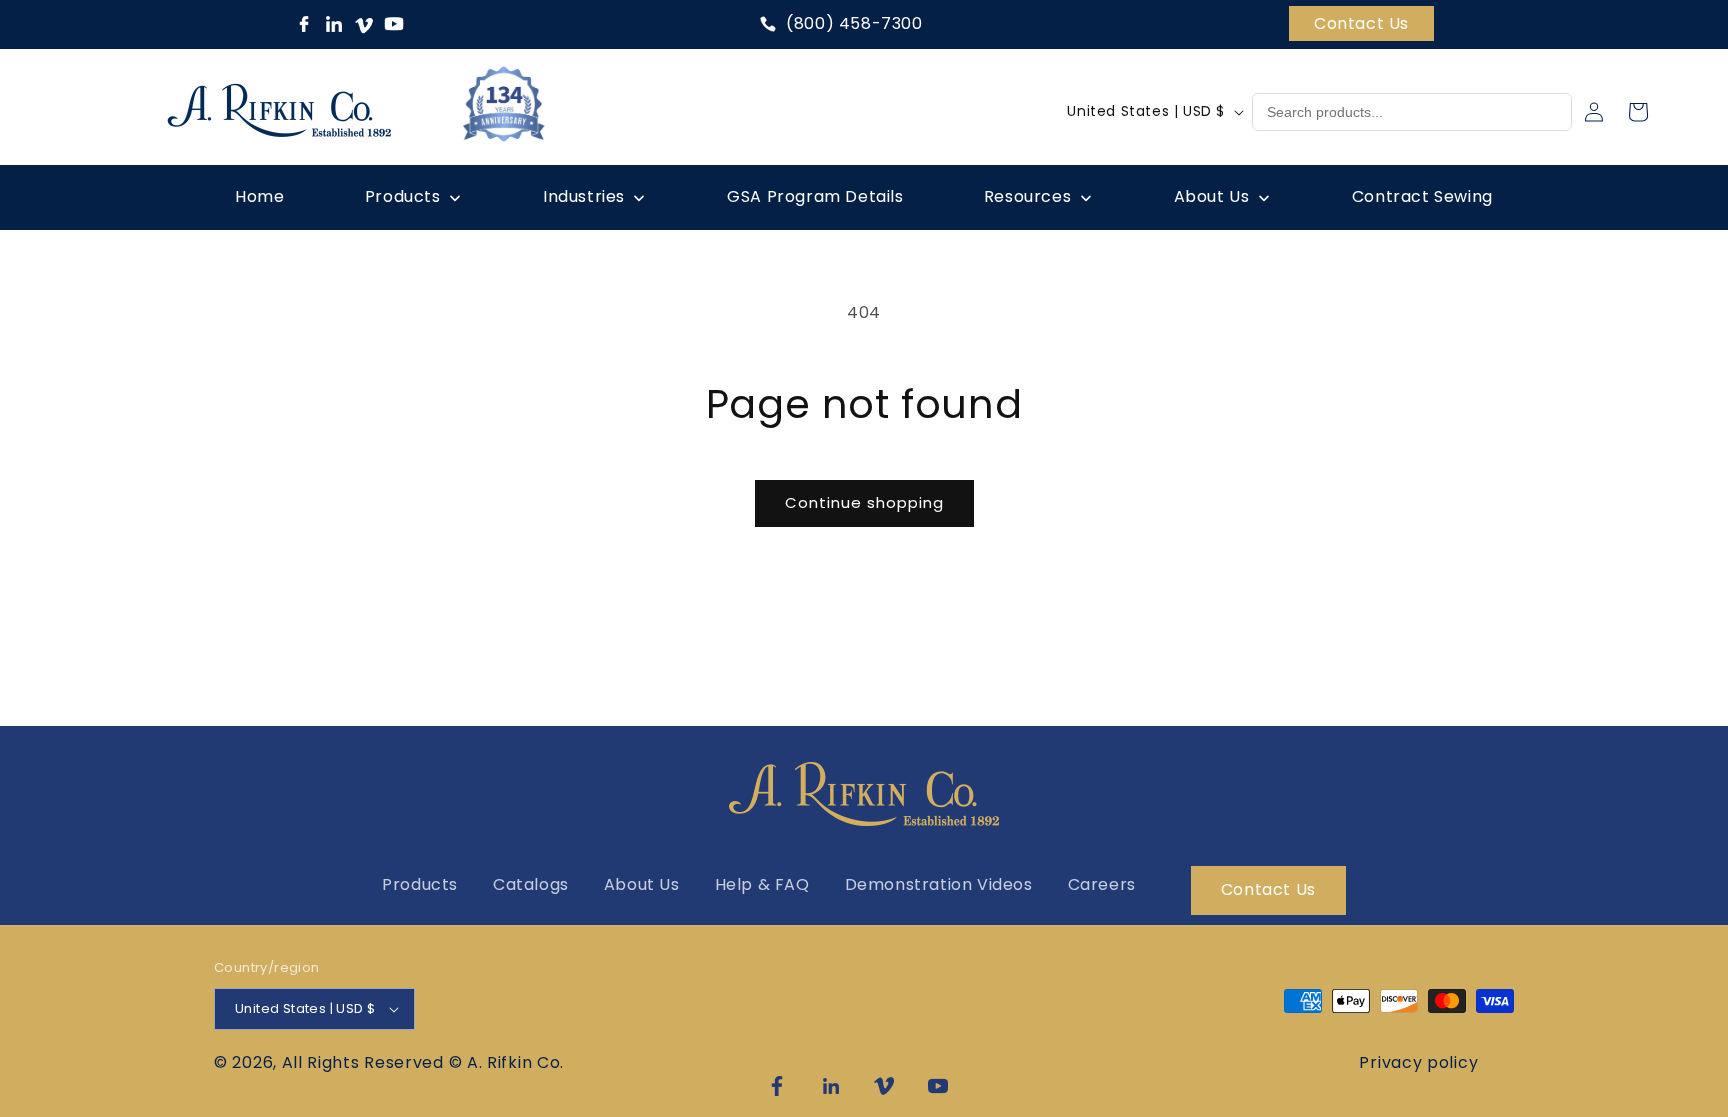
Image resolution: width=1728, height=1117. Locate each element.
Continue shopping (864, 502)
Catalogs (531, 884)
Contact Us (1361, 23)
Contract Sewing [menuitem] (1422, 196)
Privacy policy (1418, 1062)
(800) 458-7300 (854, 24)
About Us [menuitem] (1212, 196)
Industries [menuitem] (584, 196)
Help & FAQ (762, 884)
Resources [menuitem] (1027, 196)
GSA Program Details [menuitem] (815, 196)
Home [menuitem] (259, 196)
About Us (642, 884)
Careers (1102, 884)
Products (420, 884)
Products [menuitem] (403, 196)
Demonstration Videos (939, 884)
